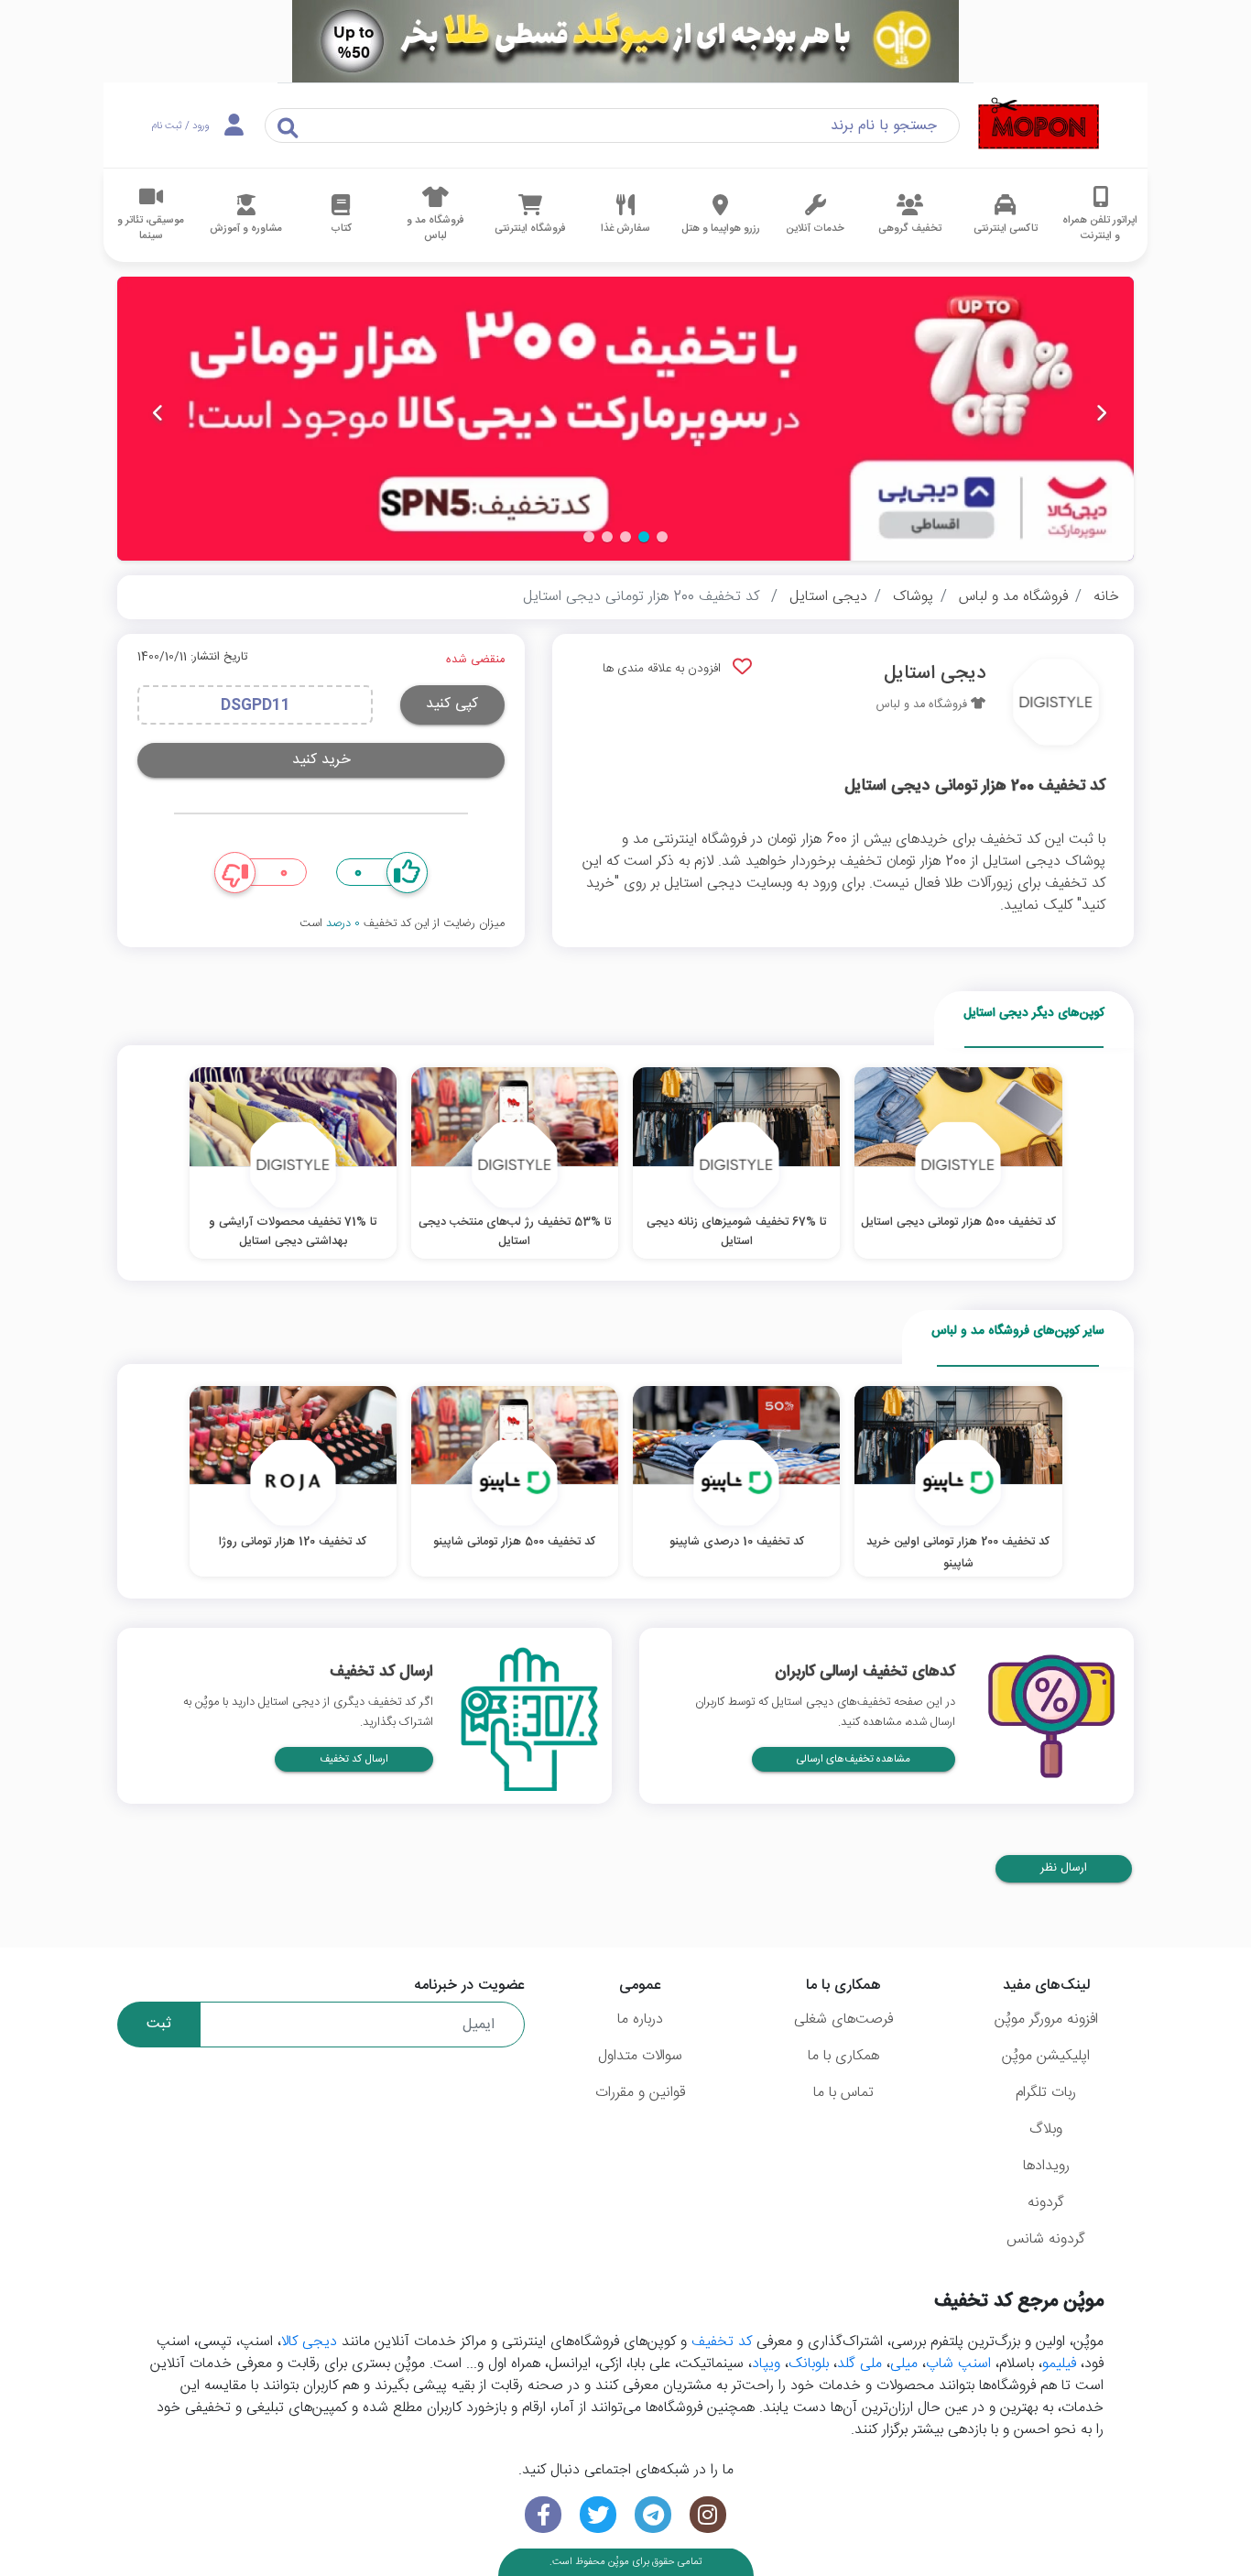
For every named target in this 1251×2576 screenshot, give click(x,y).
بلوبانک (809, 2364)
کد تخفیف (722, 2342)
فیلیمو (1059, 2364)
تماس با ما (843, 2093)
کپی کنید (452, 704)
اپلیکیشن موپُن (1046, 2056)
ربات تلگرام (1046, 2093)
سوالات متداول (640, 2056)
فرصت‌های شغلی (843, 2019)
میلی (904, 2364)
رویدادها (1046, 2166)
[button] (662, 537)
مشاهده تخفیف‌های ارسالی (854, 1759)
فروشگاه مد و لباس (1013, 597)
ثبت (159, 2024)
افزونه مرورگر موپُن (1046, 2019)
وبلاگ (1046, 2129)
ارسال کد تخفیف (354, 1759)
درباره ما (640, 2019)
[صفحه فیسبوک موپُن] (543, 2515)
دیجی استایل (828, 597)
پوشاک (913, 597)
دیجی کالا (309, 2342)
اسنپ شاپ (958, 2364)
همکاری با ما (843, 2056)
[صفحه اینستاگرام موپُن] (708, 2515)
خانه (1106, 597)
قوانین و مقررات (640, 2093)
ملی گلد (859, 2364)
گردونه (1046, 2203)
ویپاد (766, 2364)
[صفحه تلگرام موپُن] (653, 2515)
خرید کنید (321, 760)
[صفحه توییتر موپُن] (598, 2515)
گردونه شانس (1046, 2239)
